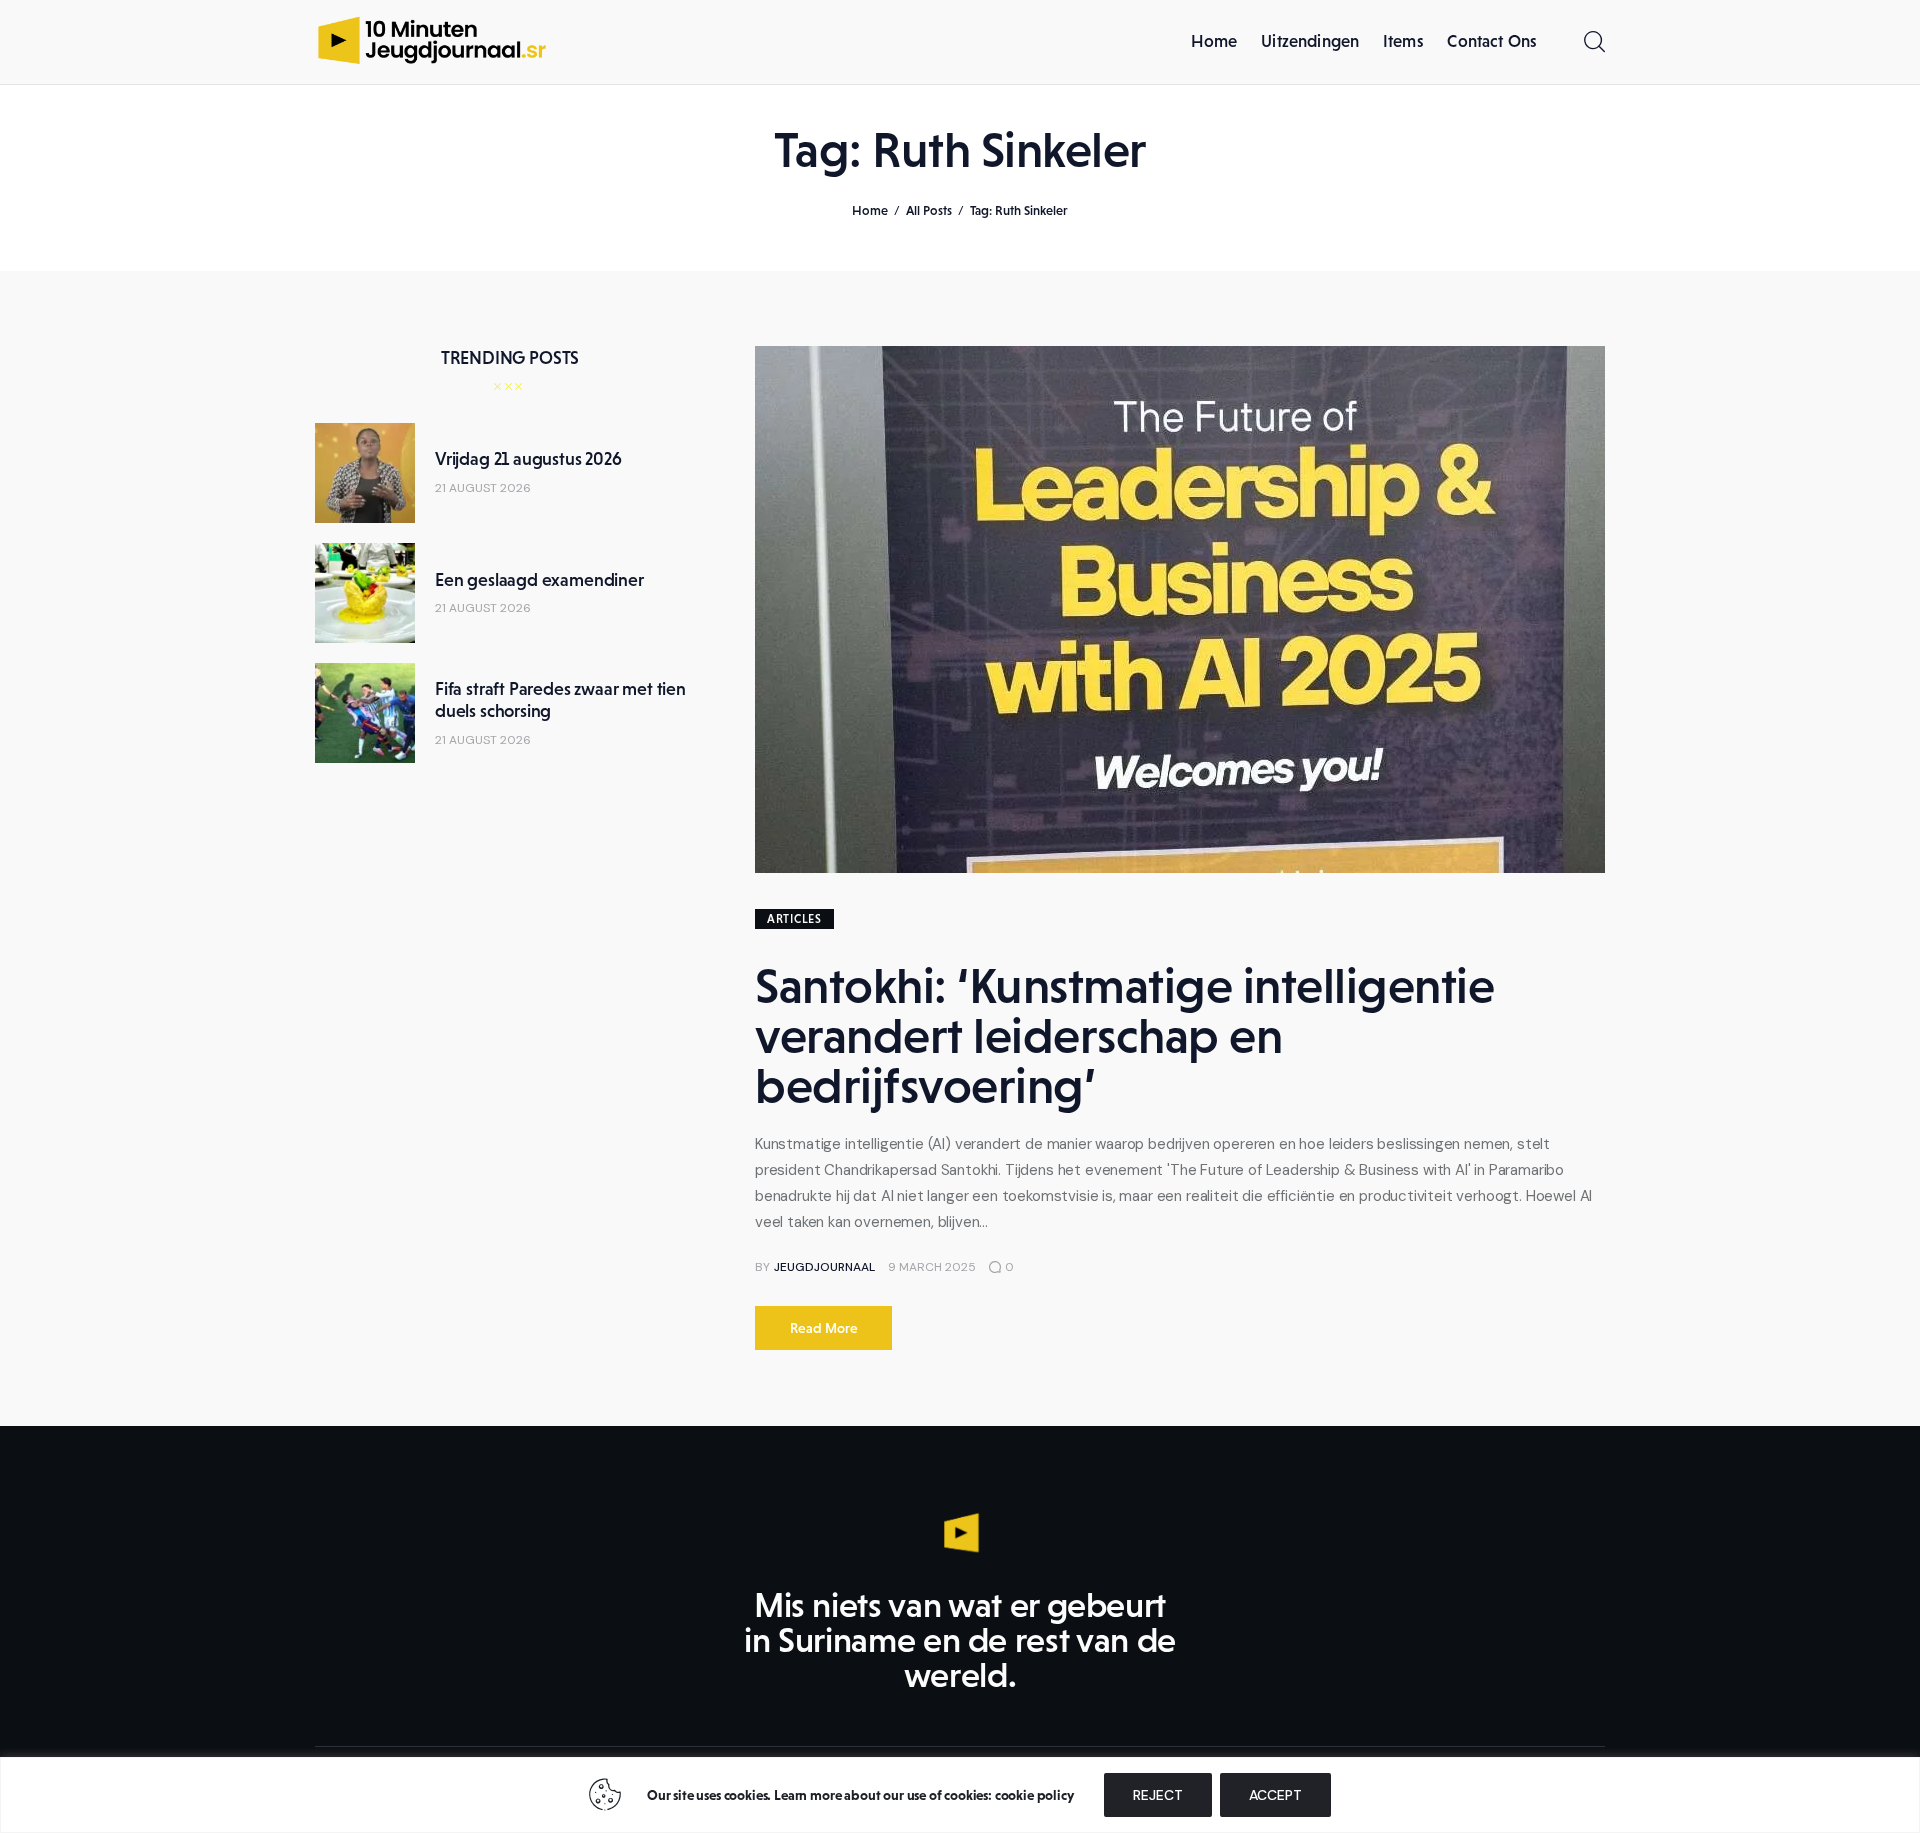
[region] (960, 1795)
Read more (824, 1328)
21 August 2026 (483, 488)
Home (870, 210)
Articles (794, 919)
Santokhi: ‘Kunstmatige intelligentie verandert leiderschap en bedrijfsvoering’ (1124, 1035)
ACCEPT (1275, 1795)
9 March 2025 (932, 1267)
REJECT (1158, 1795)
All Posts (929, 210)
